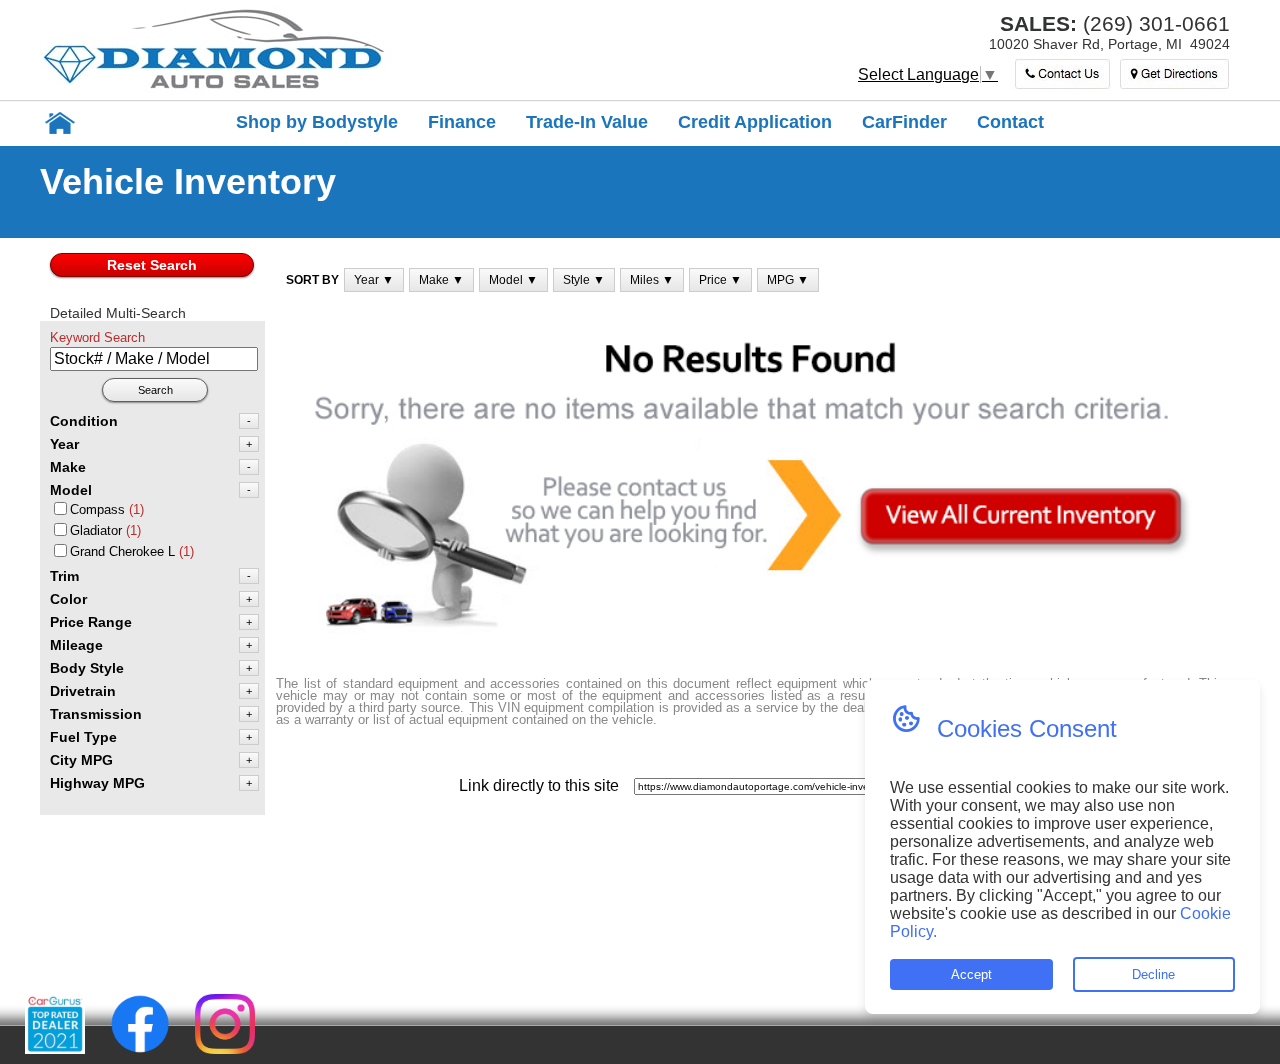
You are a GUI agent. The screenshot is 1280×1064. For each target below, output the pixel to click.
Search (155, 390)
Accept (971, 974)
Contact (1010, 122)
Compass (97, 509)
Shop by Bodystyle (317, 122)
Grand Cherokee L (122, 551)
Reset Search (152, 265)
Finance (462, 122)
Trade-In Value (587, 122)
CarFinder (904, 122)
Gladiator (96, 530)
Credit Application (755, 122)
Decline (1153, 974)
